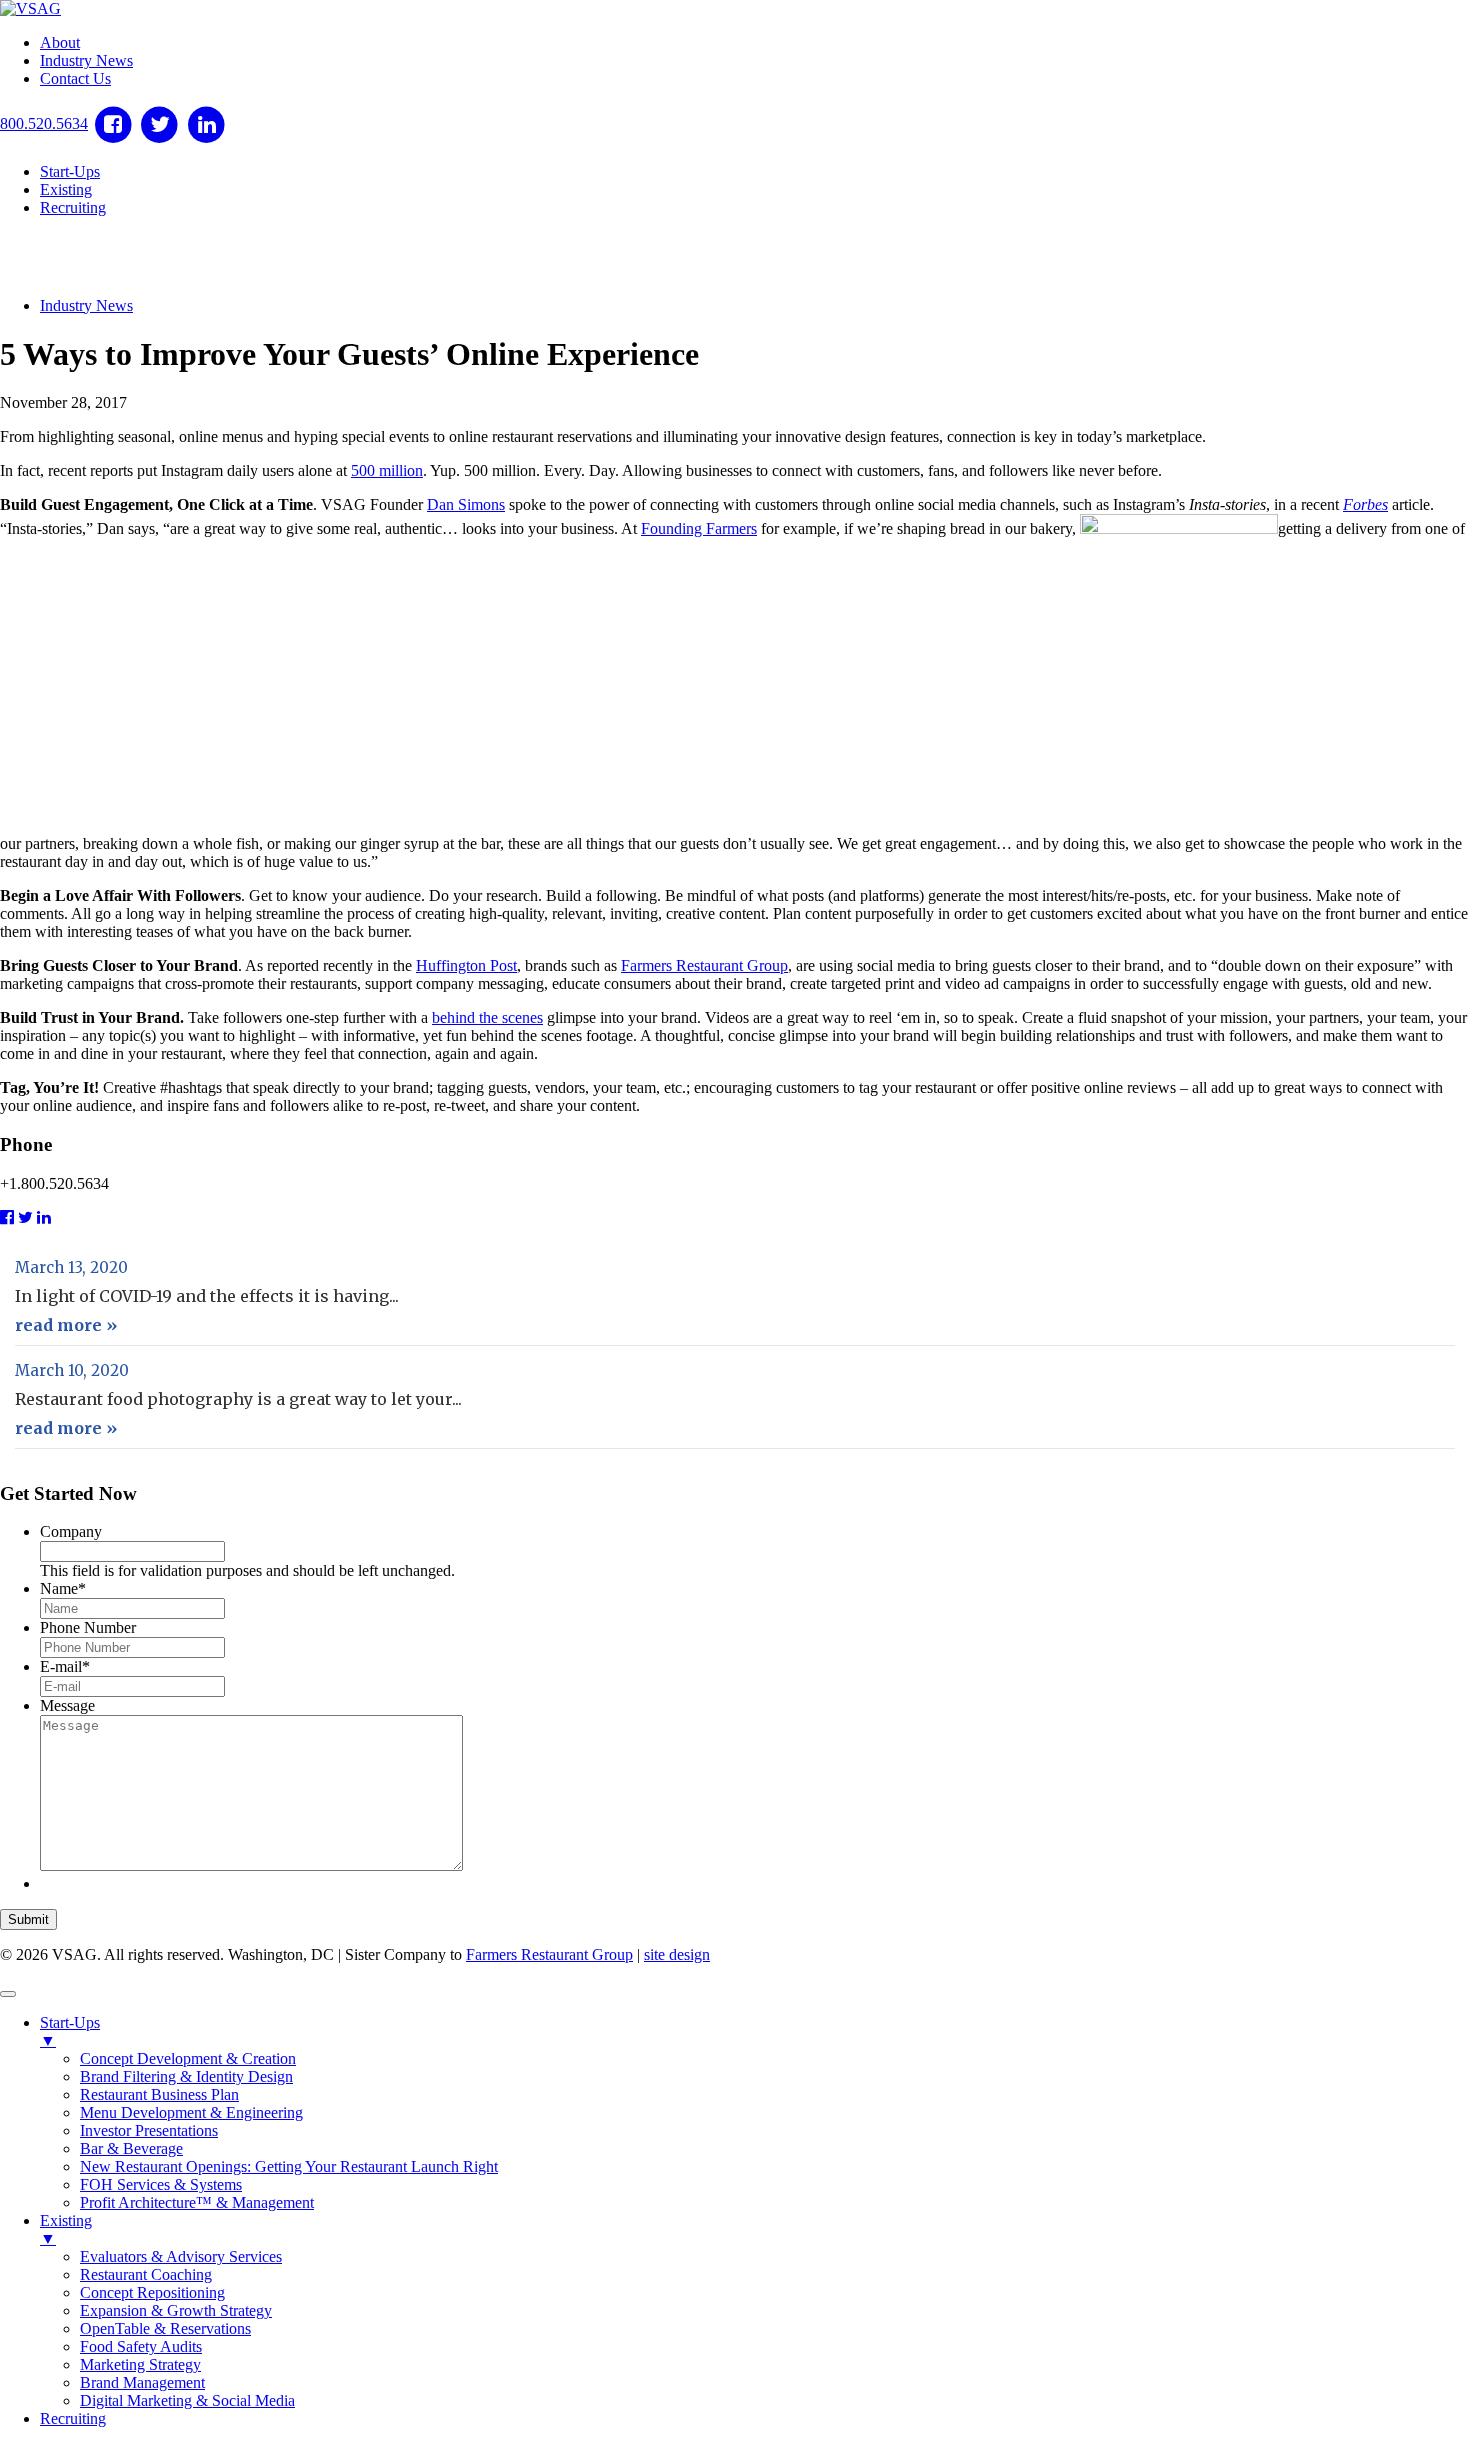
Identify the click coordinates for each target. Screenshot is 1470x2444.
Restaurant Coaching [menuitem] (146, 2274)
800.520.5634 (44, 123)
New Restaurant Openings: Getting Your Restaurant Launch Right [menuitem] (289, 2166)
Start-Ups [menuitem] (70, 2031)
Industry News (86, 60)
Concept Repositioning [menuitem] (152, 2292)
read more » (66, 1325)
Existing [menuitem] (66, 2229)
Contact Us (75, 78)
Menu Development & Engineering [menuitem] (191, 2112)
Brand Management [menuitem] (142, 2382)
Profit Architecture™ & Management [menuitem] (197, 2202)
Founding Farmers (699, 528)
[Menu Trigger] (8, 1994)
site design (677, 1954)
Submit (28, 1919)
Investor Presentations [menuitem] (149, 2130)
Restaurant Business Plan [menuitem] (159, 2094)
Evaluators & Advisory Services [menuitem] (181, 2256)
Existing (66, 189)
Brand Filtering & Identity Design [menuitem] (186, 2076)
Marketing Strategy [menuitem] (140, 2364)
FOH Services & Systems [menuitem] (161, 2184)
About (60, 42)
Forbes (1365, 504)
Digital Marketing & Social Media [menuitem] (187, 2400)
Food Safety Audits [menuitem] (141, 2346)
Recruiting (73, 207)
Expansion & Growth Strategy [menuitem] (176, 2310)
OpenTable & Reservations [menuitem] (165, 2328)
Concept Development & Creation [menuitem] (188, 2058)
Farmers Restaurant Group (704, 965)
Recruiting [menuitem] (73, 2418)
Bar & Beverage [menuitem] (131, 2148)
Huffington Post (466, 965)
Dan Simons (466, 504)
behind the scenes (487, 1017)
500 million (387, 470)
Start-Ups (70, 171)
